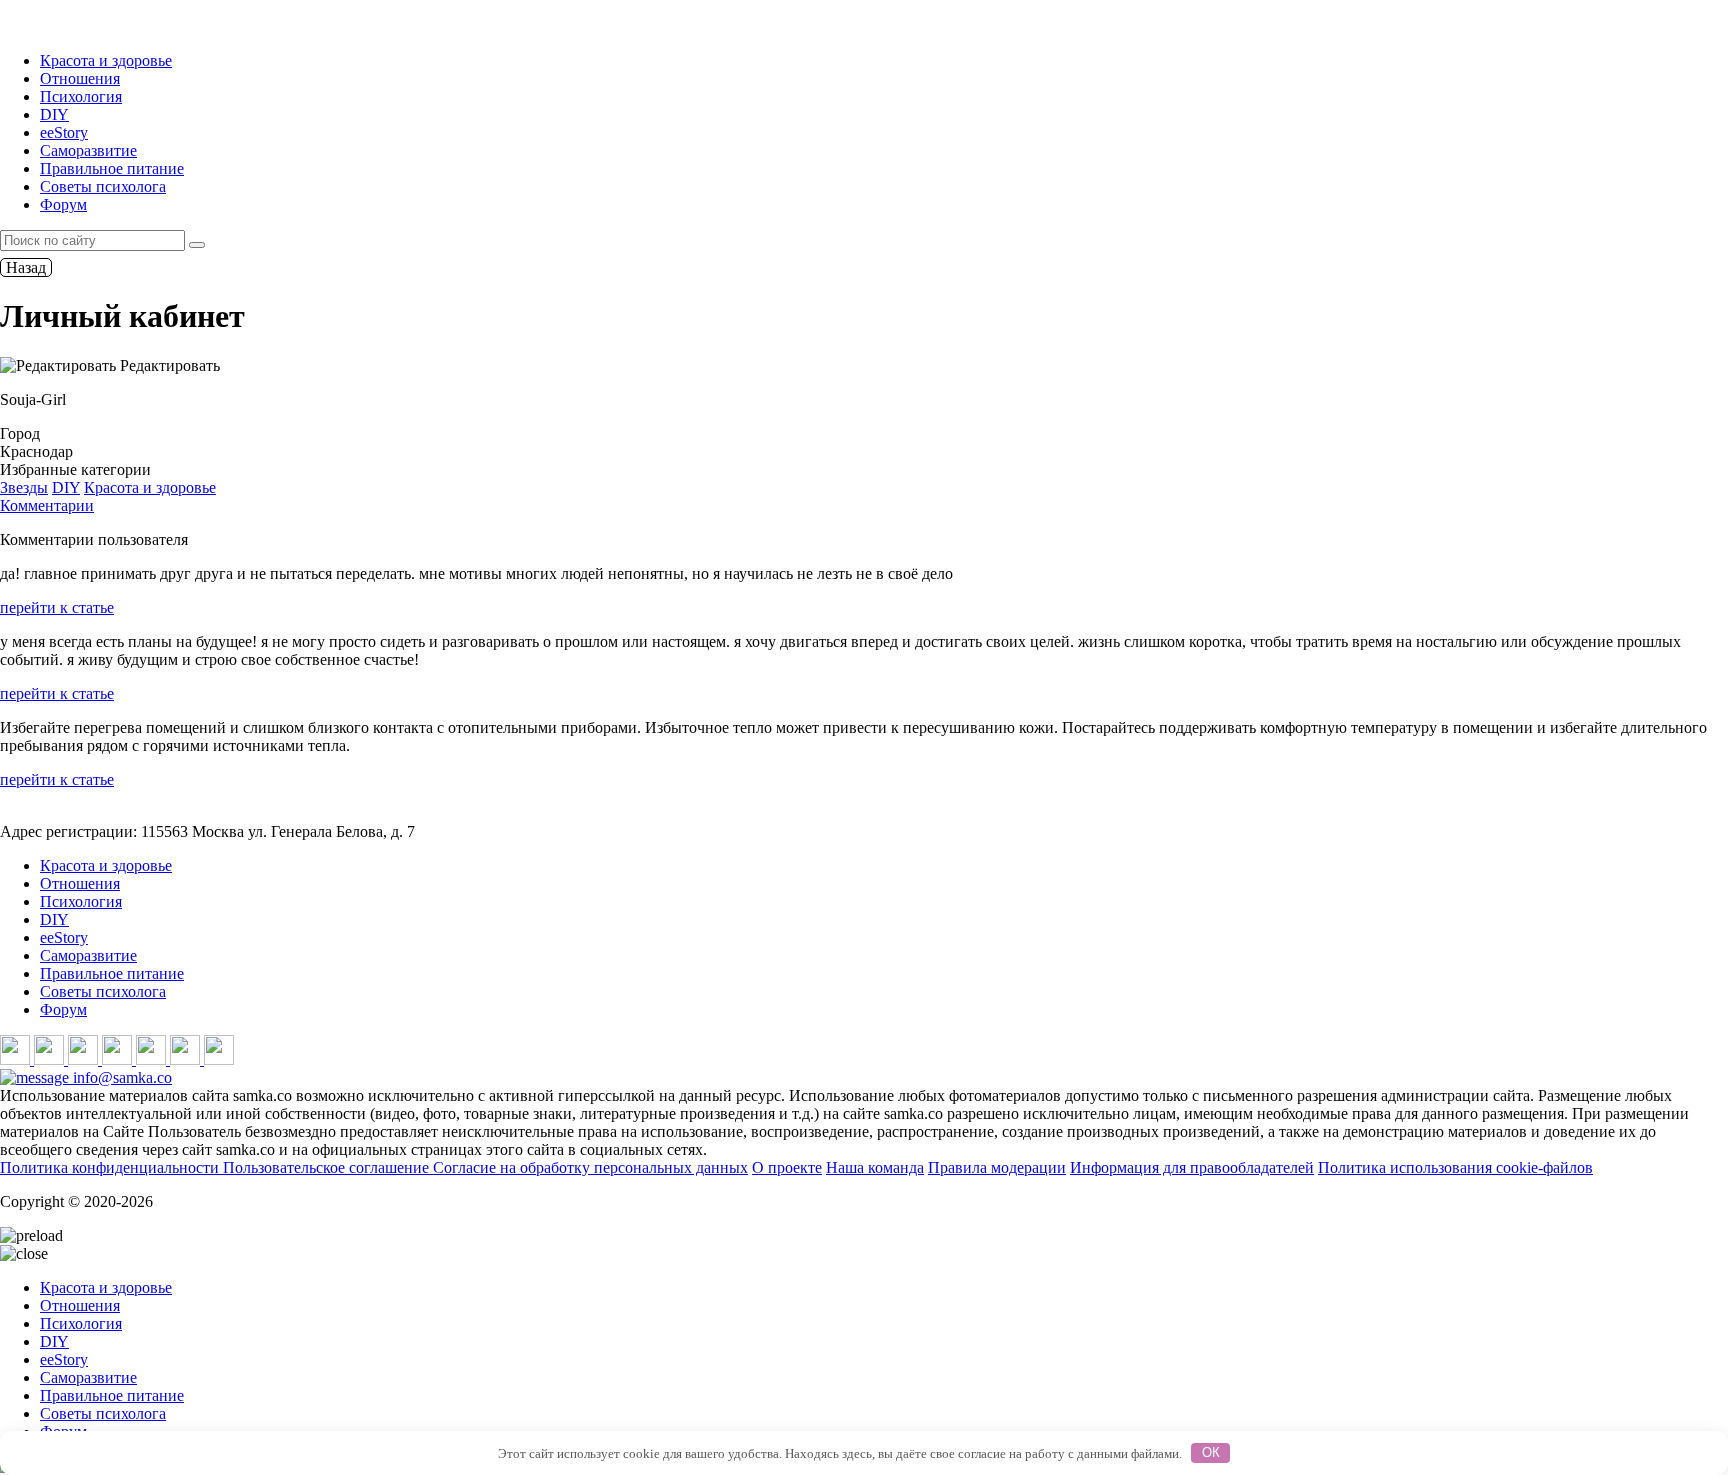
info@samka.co (120, 1077)
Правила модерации (997, 1167)
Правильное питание (112, 168)
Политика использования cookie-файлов (1455, 1167)
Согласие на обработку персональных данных (590, 1167)
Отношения (80, 78)
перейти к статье (57, 607)
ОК (1211, 1452)
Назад (26, 267)
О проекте (787, 1167)
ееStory (64, 132)
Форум (63, 204)
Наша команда (875, 1167)
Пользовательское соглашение (328, 1167)
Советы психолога (103, 186)
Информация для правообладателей (1192, 1167)
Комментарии (47, 505)
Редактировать (168, 365)
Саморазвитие (88, 150)
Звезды (24, 487)
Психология (81, 96)
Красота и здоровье (106, 60)
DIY (54, 114)
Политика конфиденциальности (111, 1167)
